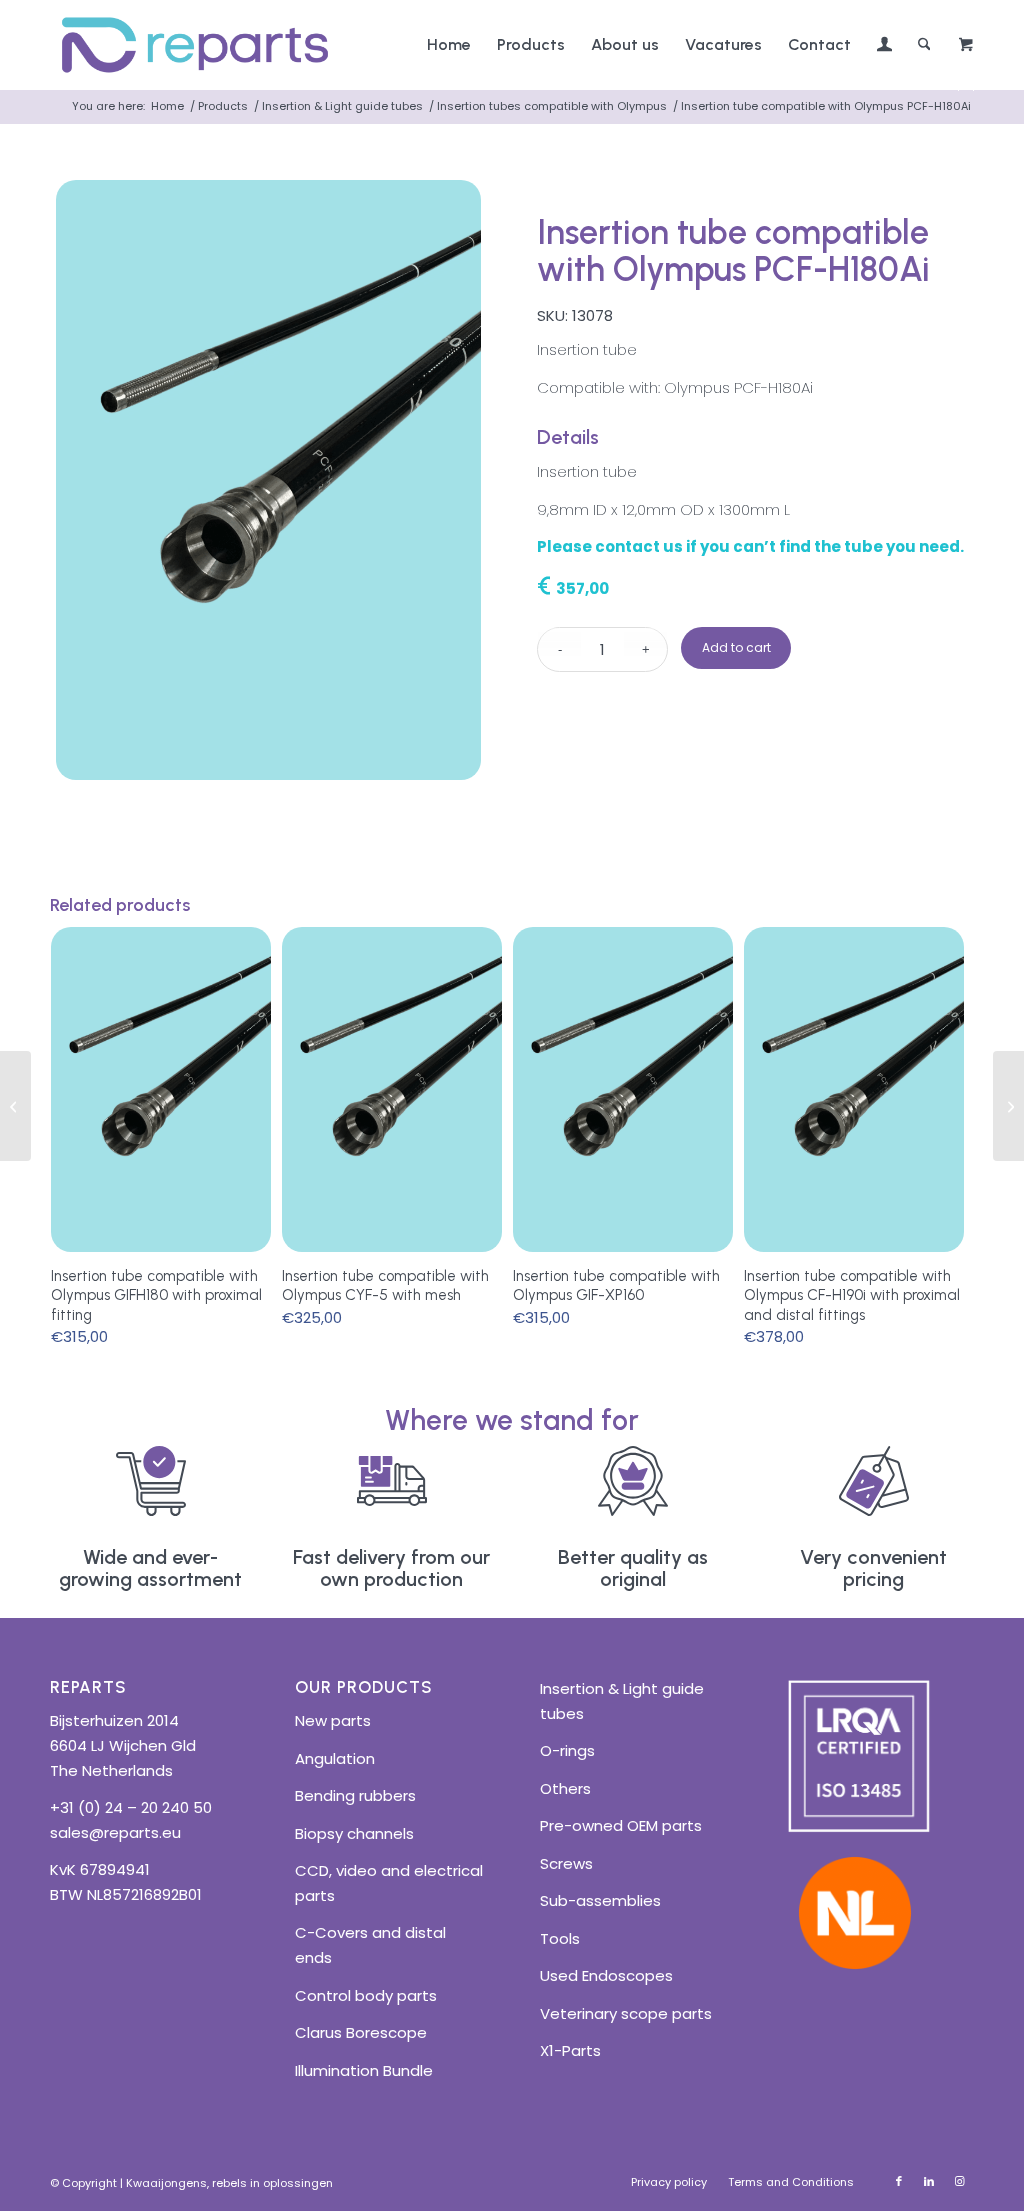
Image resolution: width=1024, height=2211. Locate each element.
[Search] (924, 45)
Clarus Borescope (361, 2032)
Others (565, 1788)
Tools (560, 1938)
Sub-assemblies (600, 1900)
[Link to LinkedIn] (929, 2181)
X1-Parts (570, 2050)
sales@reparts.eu (115, 1832)
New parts (333, 1720)
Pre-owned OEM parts (621, 1825)
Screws (566, 1863)
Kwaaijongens (166, 2183)
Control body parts (366, 1995)
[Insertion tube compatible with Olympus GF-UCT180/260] (15, 1106)
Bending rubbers (355, 1795)
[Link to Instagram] (959, 2181)
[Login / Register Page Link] (884, 47)
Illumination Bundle (364, 2070)
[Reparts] (195, 45)
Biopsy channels (354, 1833)
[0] (966, 45)
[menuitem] (449, 45)
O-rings (567, 1750)
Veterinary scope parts (626, 2013)
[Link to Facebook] (899, 2181)
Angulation (335, 1758)
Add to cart (736, 647)
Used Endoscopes (606, 1975)
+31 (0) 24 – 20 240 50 (131, 1807)
